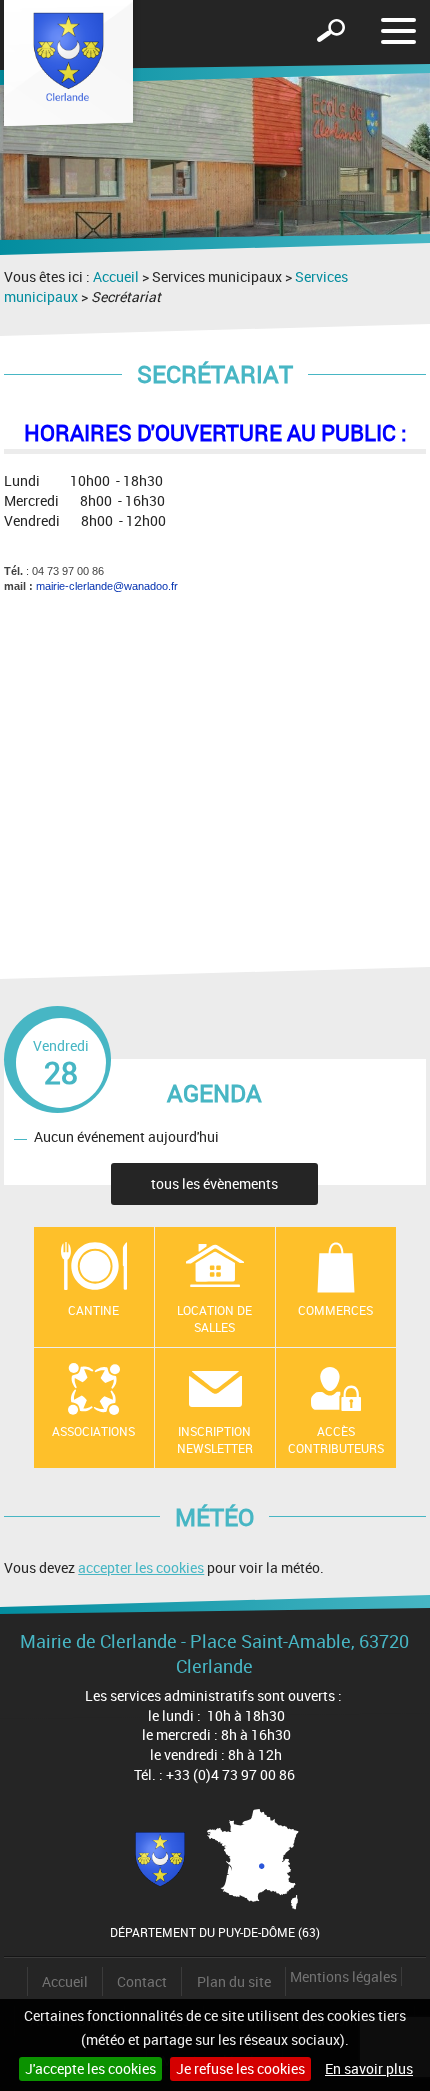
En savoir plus (369, 2068)
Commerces (335, 1310)
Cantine (93, 1310)
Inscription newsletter (215, 1439)
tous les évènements (214, 1183)
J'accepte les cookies (90, 2068)
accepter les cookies (141, 1567)
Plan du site (234, 1981)
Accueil (116, 276)
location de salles (214, 1318)
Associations (93, 1431)
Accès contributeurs (336, 1439)
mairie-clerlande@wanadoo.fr (107, 586)
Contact (142, 1981)
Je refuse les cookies (240, 2068)
